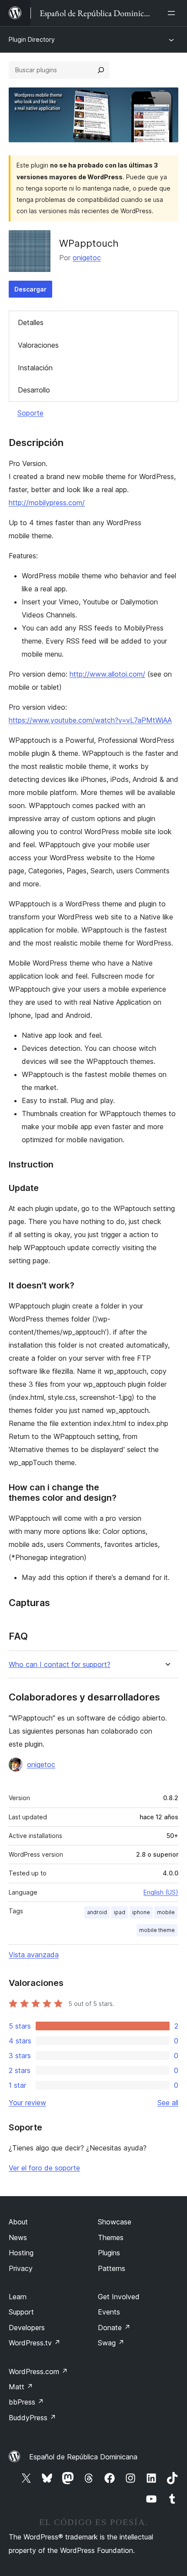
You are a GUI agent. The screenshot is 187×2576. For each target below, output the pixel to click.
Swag (111, 2343)
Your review (27, 2103)
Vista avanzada (34, 1955)
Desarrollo (34, 390)
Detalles (31, 322)
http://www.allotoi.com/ (107, 674)
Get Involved (119, 2297)
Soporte (30, 413)
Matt (21, 2387)
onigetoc (87, 258)
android (97, 1912)
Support (21, 2312)
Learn (18, 2297)
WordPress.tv (35, 2343)
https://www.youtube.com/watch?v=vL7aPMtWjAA (90, 720)
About (18, 2222)
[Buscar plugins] (101, 70)
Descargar (30, 289)
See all (168, 2103)
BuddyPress (32, 2418)
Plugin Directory (32, 39)
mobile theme (157, 1930)
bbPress (26, 2402)
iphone (141, 1912)
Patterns (112, 2268)
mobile (166, 1912)
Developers (27, 2328)
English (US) (161, 1892)
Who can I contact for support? (60, 1665)
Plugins (109, 2253)
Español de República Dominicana (83, 2457)
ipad (120, 1912)
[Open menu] (173, 13)
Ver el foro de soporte (44, 2168)
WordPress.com (38, 2371)
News (18, 2237)
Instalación (35, 368)
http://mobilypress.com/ (47, 503)
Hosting (21, 2253)
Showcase (115, 2222)
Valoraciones (38, 345)
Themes (111, 2237)
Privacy (21, 2268)
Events (109, 2312)
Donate (114, 2328)
